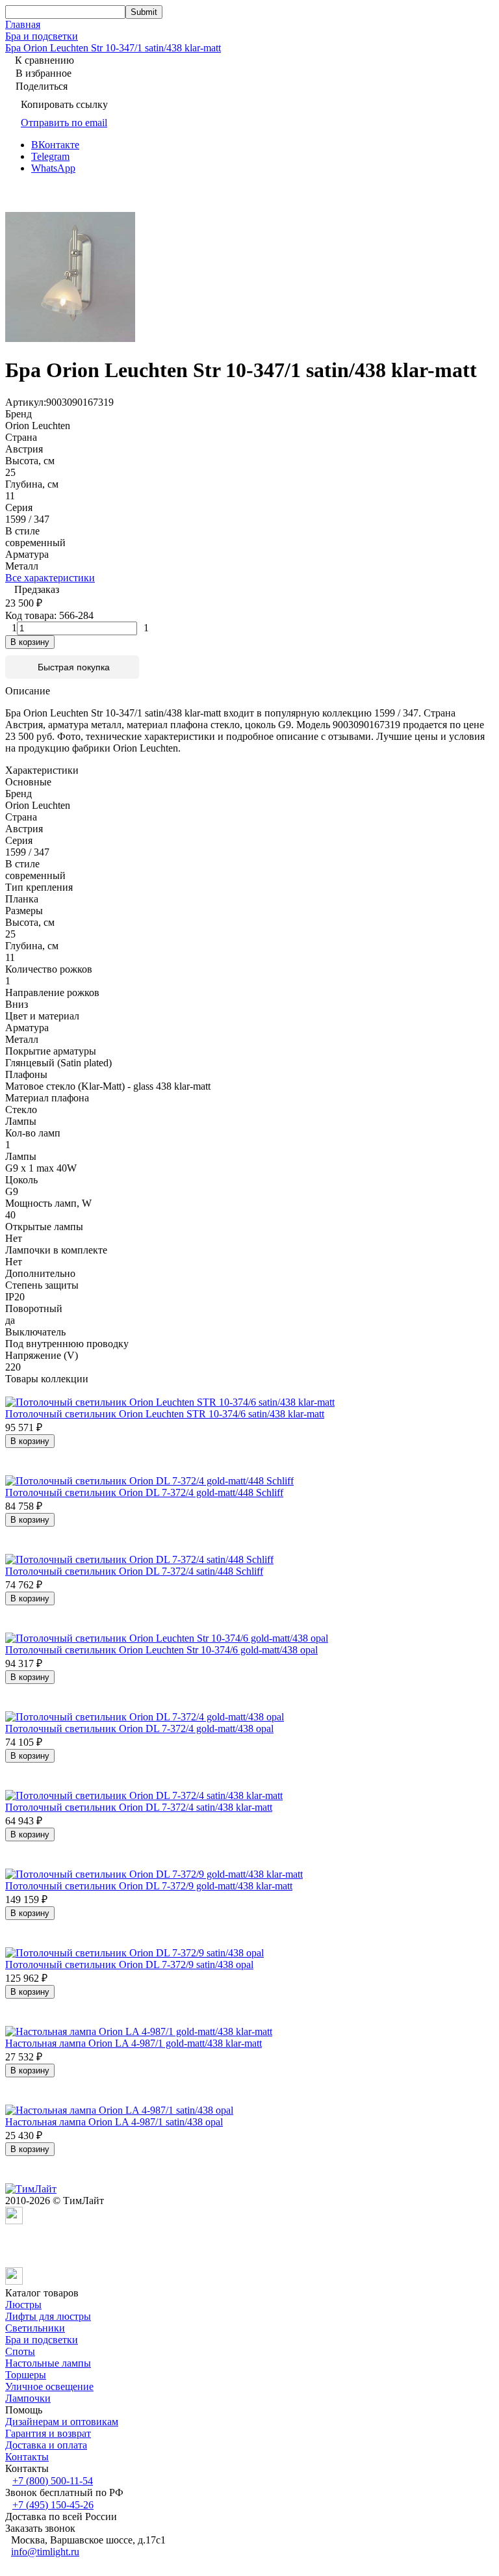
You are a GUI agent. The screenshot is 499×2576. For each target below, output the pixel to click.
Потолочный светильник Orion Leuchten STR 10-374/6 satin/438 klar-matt (165, 1414)
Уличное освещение (49, 2386)
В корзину (30, 642)
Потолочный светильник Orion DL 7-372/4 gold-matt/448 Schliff (144, 1492)
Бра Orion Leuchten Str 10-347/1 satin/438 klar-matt (113, 48)
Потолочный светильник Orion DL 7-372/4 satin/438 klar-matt (139, 1807)
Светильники (35, 2328)
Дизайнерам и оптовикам (62, 2422)
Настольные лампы (48, 2363)
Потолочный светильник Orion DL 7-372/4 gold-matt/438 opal (139, 1728)
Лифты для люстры (48, 2316)
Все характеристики (50, 578)
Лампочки (28, 2398)
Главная (23, 24)
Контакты (27, 2457)
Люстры (23, 2305)
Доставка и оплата (46, 2445)
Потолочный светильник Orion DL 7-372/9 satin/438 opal (129, 1965)
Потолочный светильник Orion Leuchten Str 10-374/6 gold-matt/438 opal (161, 1650)
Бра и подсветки (42, 36)
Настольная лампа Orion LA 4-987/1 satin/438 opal (114, 2122)
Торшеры (26, 2375)
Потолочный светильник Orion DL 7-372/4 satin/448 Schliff (134, 1571)
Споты (20, 2351)
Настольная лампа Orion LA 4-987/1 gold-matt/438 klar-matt (134, 2043)
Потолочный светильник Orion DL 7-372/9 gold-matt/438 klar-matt (149, 1886)
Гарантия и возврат (48, 2433)
